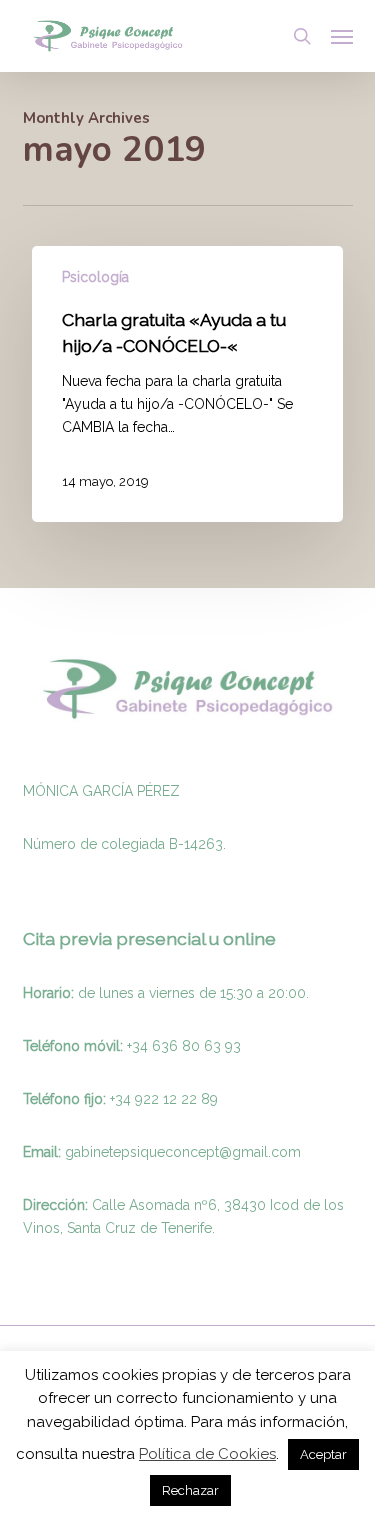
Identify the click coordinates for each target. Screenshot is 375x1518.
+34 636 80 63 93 (184, 1046)
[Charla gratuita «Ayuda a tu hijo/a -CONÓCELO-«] (187, 384)
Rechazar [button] (190, 1490)
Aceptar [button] (323, 1454)
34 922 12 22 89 (166, 1099)
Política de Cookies (207, 1454)
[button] (342, 36)
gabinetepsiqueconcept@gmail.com (183, 1152)
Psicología (95, 277)
